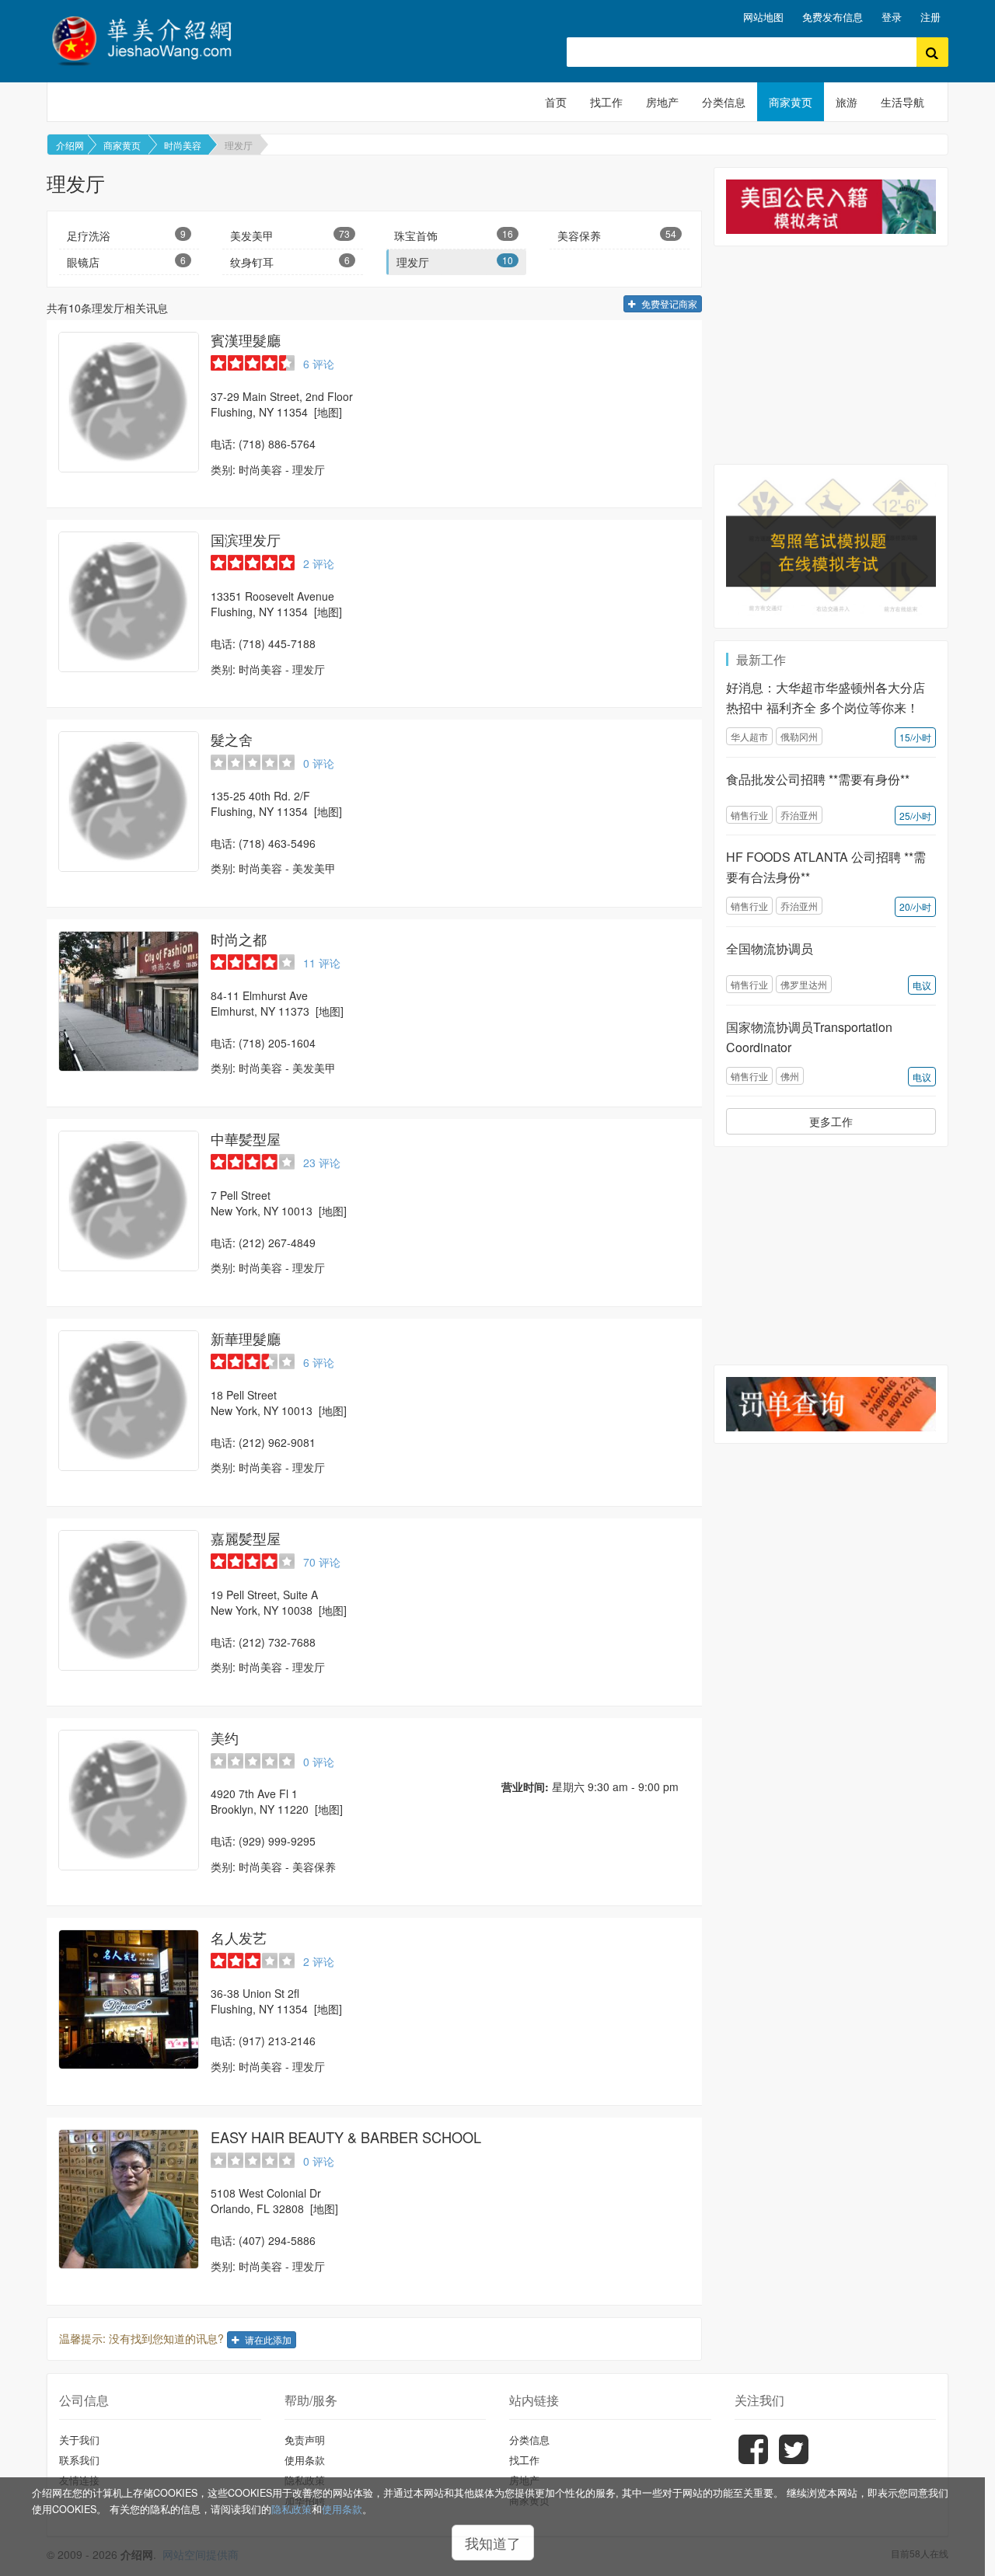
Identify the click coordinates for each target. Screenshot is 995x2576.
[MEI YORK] (129, 1800)
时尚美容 (183, 145)
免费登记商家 (668, 303)
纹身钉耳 (290, 261)
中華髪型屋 (246, 1138)
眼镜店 (126, 261)
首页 (556, 102)
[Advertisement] (831, 355)
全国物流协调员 (770, 948)
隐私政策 (292, 2509)
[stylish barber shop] (129, 602)
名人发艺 (239, 1937)
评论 (319, 364)
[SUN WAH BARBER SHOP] (129, 1401)
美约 (225, 1738)
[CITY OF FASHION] (129, 1001)
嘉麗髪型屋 (246, 1538)
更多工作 (831, 1121)
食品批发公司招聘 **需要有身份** (818, 779)
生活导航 (902, 102)
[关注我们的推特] (794, 2460)
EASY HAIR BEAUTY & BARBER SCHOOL (346, 2137)
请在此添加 (267, 2339)
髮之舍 (232, 739)
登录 (892, 17)
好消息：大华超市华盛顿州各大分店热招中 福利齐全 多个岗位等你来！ (826, 697)
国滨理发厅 (246, 539)
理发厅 (239, 145)
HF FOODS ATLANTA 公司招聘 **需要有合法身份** (826, 867)
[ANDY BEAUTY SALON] (129, 802)
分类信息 (724, 102)
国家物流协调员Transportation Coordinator (809, 1037)
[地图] (328, 412)
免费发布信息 (833, 17)
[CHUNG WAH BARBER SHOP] (129, 1201)
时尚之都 (239, 939)
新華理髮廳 (246, 1338)
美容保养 (617, 235)
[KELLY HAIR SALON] (129, 1600)
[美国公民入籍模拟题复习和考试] (831, 206)
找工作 (606, 102)
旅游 (847, 102)
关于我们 (79, 2440)
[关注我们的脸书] (753, 2460)
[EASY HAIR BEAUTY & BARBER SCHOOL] (129, 2200)
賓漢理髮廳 (246, 340)
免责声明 (305, 2440)
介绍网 (70, 145)
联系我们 (79, 2460)
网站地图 (763, 17)
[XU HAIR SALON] (129, 2000)
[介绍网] (151, 38)
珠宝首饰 (454, 235)
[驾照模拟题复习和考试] (831, 546)
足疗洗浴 (126, 235)
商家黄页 (791, 102)
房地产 (662, 102)
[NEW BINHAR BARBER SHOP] (129, 402)
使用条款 (342, 2509)
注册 (930, 17)
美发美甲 (290, 235)
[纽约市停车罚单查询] (831, 1404)
